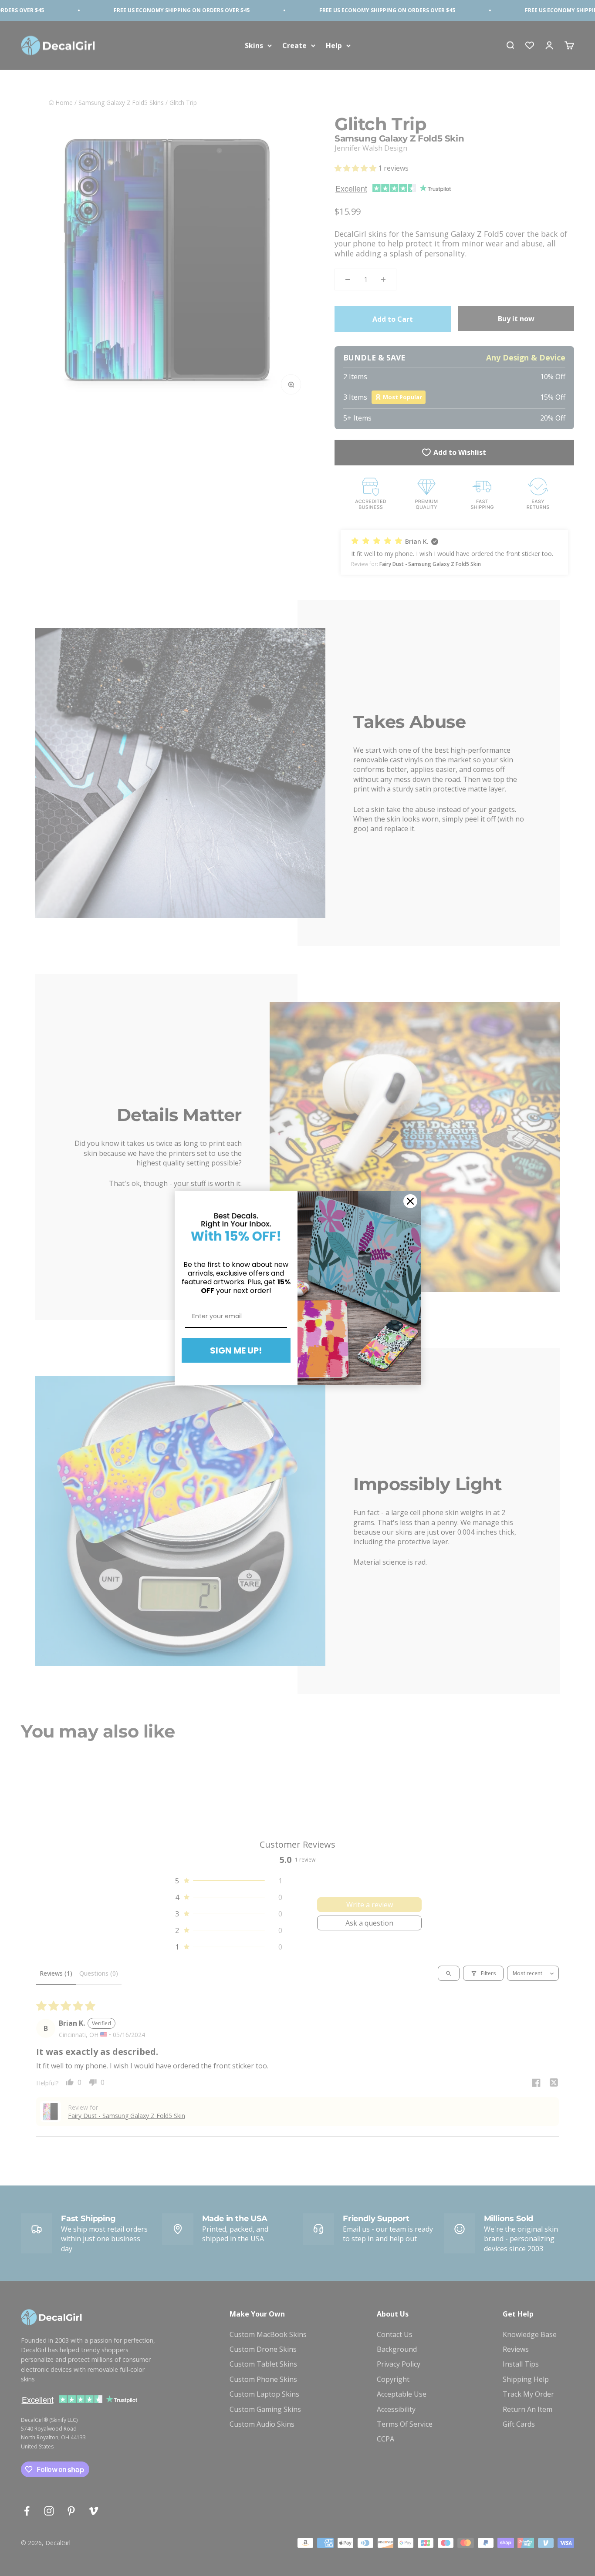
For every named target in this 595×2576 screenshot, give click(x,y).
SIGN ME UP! (236, 1350)
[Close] (410, 1201)
